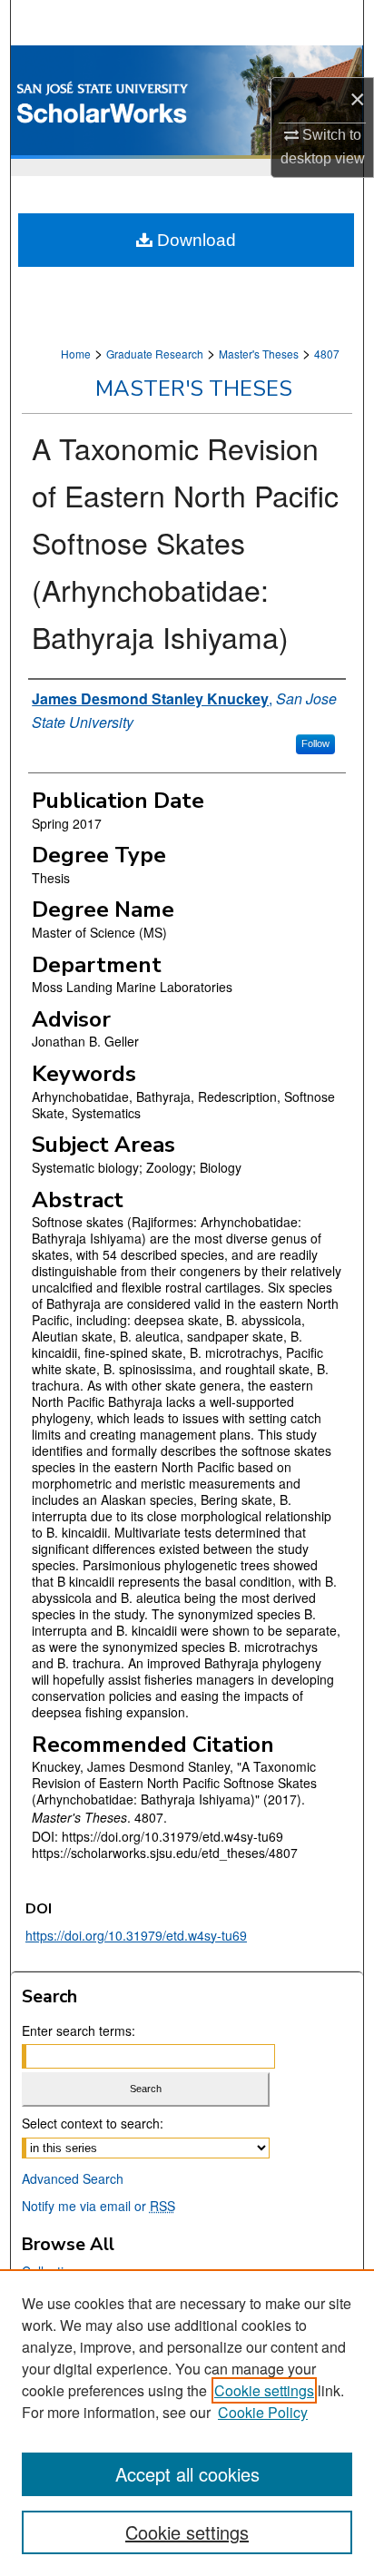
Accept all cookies (187, 2474)
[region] (187, 2423)
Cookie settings (264, 2390)
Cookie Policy (263, 2412)
